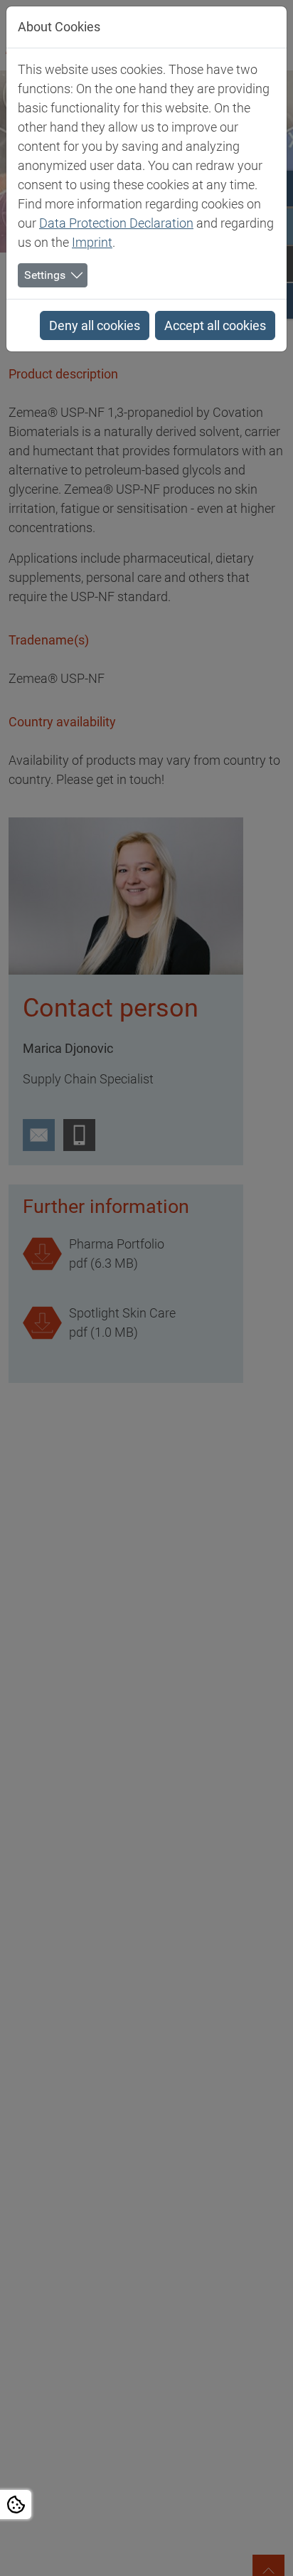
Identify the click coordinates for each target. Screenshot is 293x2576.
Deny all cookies (95, 325)
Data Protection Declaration (116, 223)
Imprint (92, 242)
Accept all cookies (215, 325)
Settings (45, 275)
